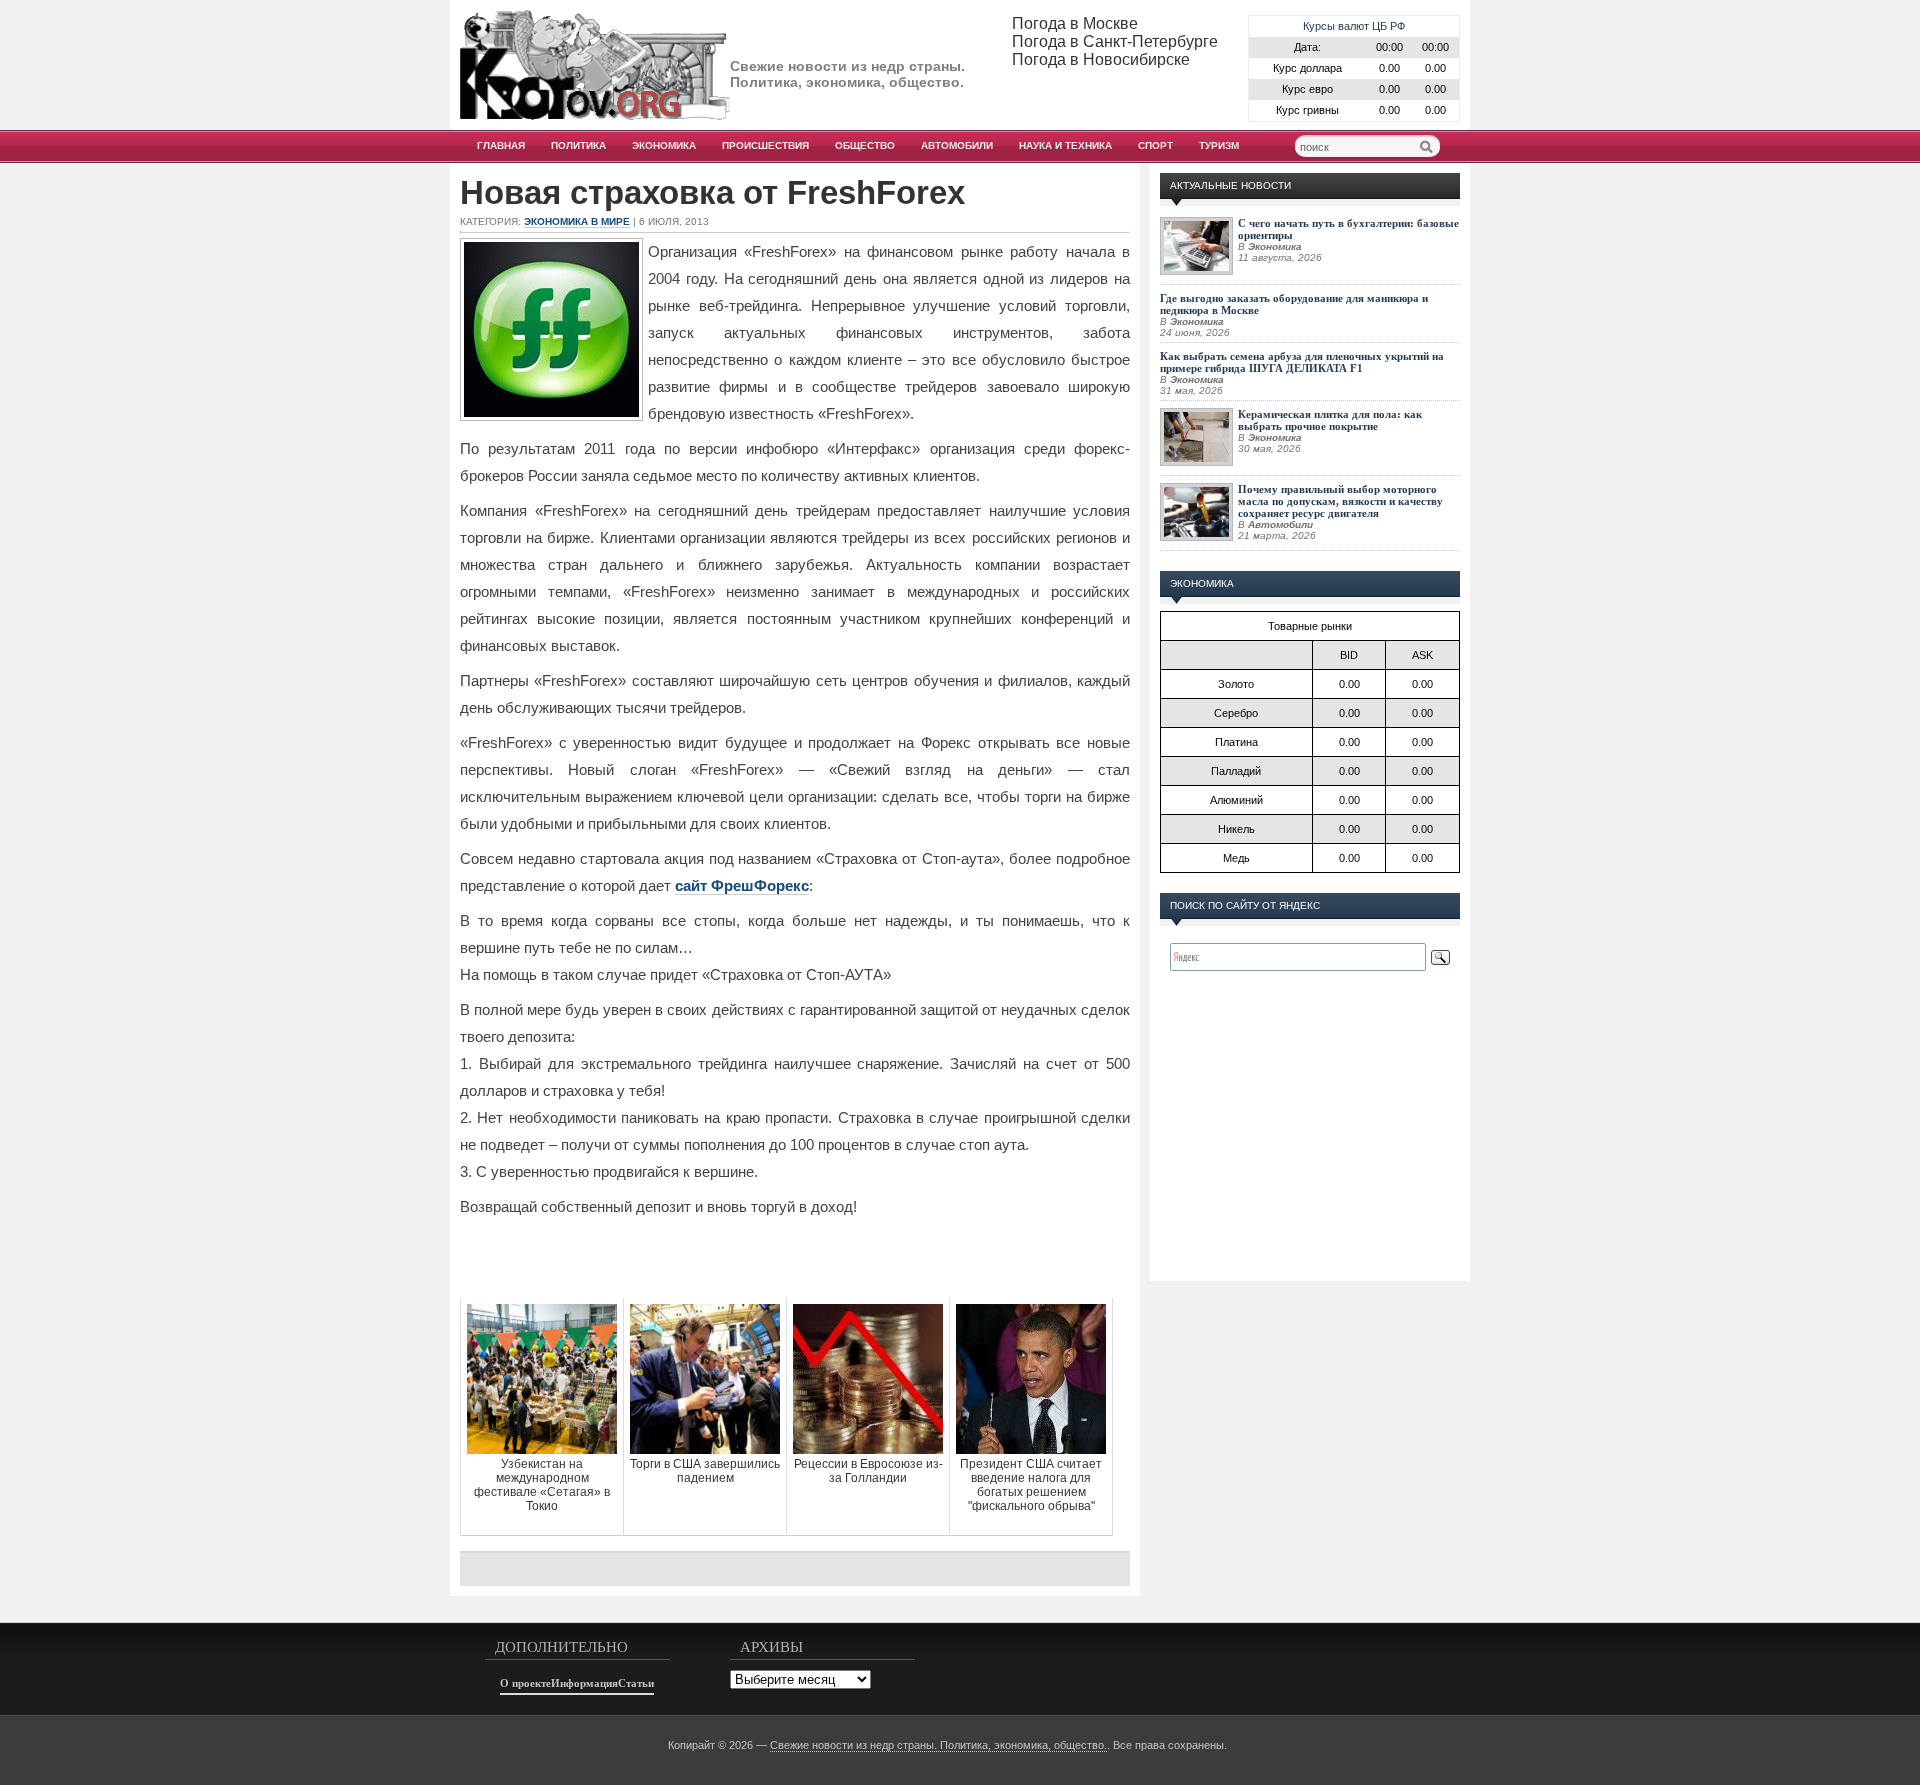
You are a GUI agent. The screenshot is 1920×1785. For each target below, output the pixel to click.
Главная (501, 145)
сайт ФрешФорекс (742, 885)
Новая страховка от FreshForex (712, 193)
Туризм (1219, 145)
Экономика (664, 145)
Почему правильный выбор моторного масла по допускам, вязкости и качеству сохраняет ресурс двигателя (1340, 501)
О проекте (525, 1683)
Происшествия (765, 145)
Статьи (636, 1683)
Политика (578, 145)
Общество (865, 145)
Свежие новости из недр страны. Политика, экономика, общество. (938, 1745)
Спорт (1155, 145)
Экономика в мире (577, 221)
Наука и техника (1065, 145)
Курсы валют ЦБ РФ (1354, 26)
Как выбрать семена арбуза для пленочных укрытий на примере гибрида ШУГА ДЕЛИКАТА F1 (1302, 362)
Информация (584, 1683)
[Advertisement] (795, 1258)
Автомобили (957, 145)
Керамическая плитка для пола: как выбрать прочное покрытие (1330, 420)
